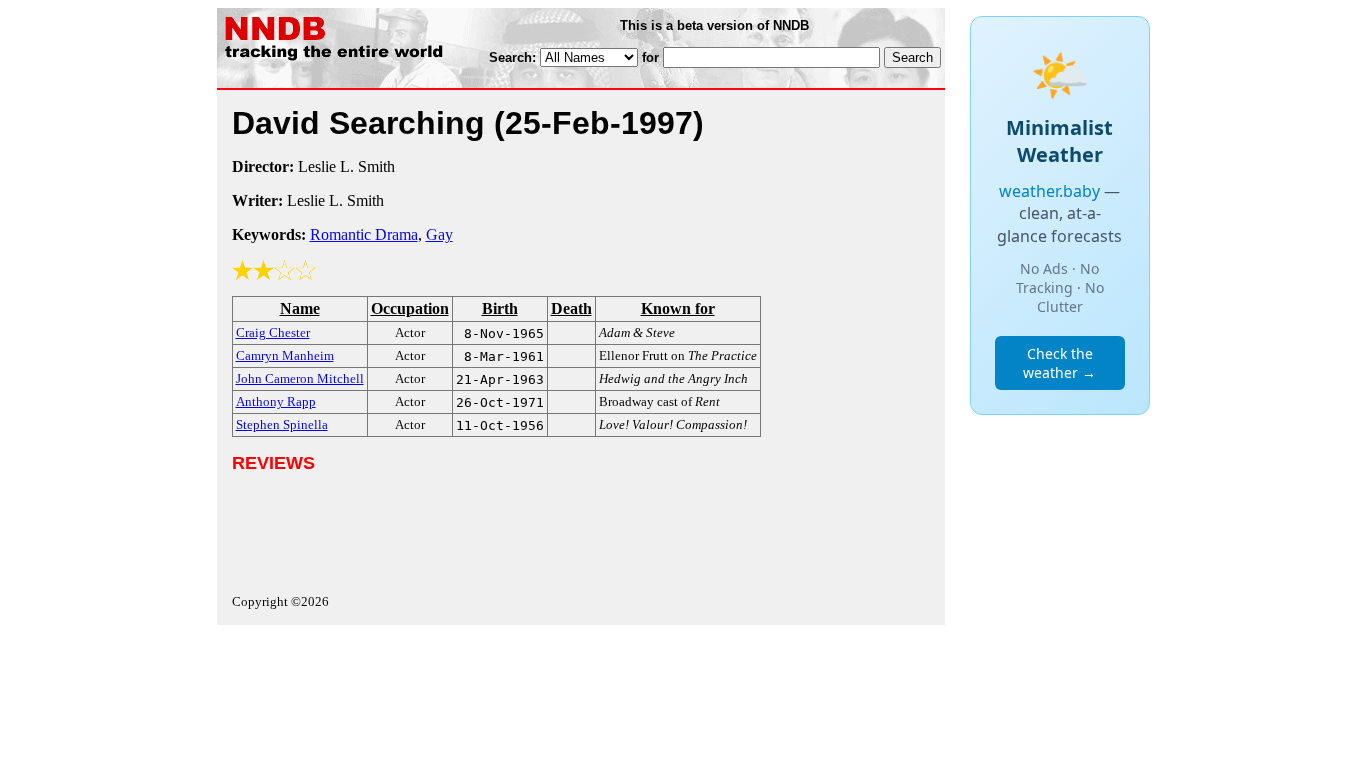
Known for (678, 308)
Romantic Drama (364, 234)
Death (571, 308)
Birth (500, 308)
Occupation (410, 308)
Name (300, 308)
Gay (439, 234)
